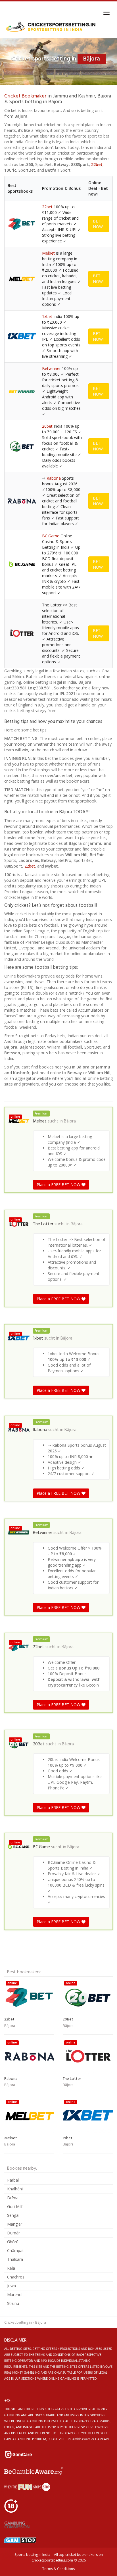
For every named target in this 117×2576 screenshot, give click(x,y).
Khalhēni (15, 2189)
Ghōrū (13, 2242)
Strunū (13, 2303)
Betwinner (51, 368)
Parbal (13, 2180)
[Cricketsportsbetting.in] (51, 27)
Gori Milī (15, 2206)
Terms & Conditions (58, 2569)
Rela (11, 2268)
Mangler (15, 2224)
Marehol (15, 2295)
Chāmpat (15, 2250)
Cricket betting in (18, 2322)
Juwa (12, 2286)
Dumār (13, 2233)
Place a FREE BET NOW (59, 1185)
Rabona (54, 478)
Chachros (16, 2277)
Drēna (13, 2198)
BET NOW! (98, 224)
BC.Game (51, 536)
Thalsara (15, 2259)
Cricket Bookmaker (25, 96)
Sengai (13, 2215)
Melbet (48, 253)
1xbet (47, 316)
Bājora (70, 1121)
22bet (97, 164)
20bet (47, 426)
